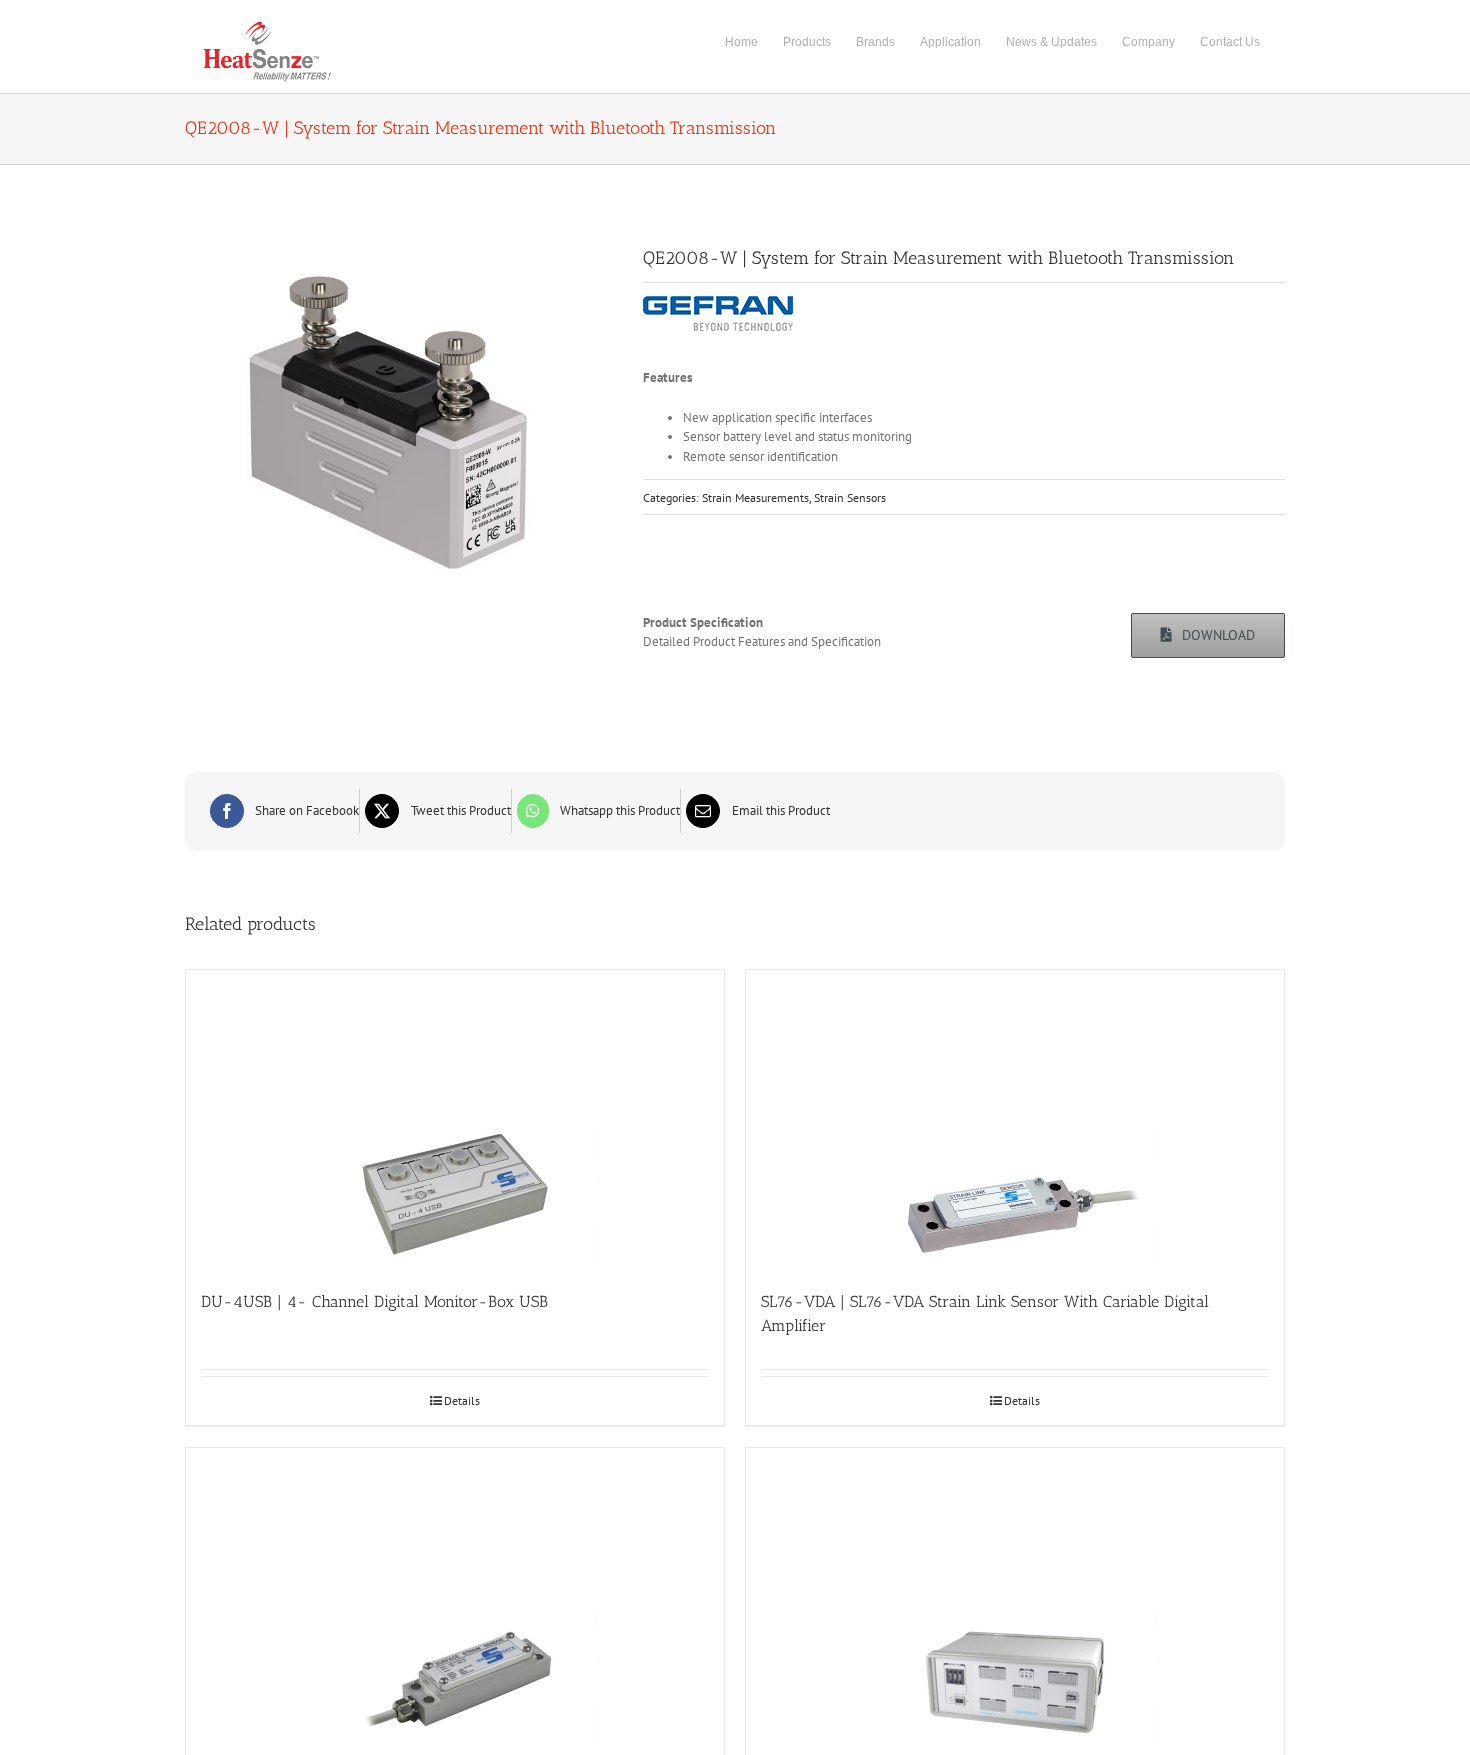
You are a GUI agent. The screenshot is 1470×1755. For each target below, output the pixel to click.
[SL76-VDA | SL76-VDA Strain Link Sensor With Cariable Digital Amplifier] (1015, 1120)
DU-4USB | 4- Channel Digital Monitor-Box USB (374, 1301)
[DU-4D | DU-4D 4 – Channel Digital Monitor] (1015, 1598)
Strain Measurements (755, 497)
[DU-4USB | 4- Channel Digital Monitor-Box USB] (455, 1120)
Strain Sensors (850, 497)
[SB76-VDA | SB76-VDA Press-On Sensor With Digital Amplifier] (455, 1598)
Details (462, 1400)
